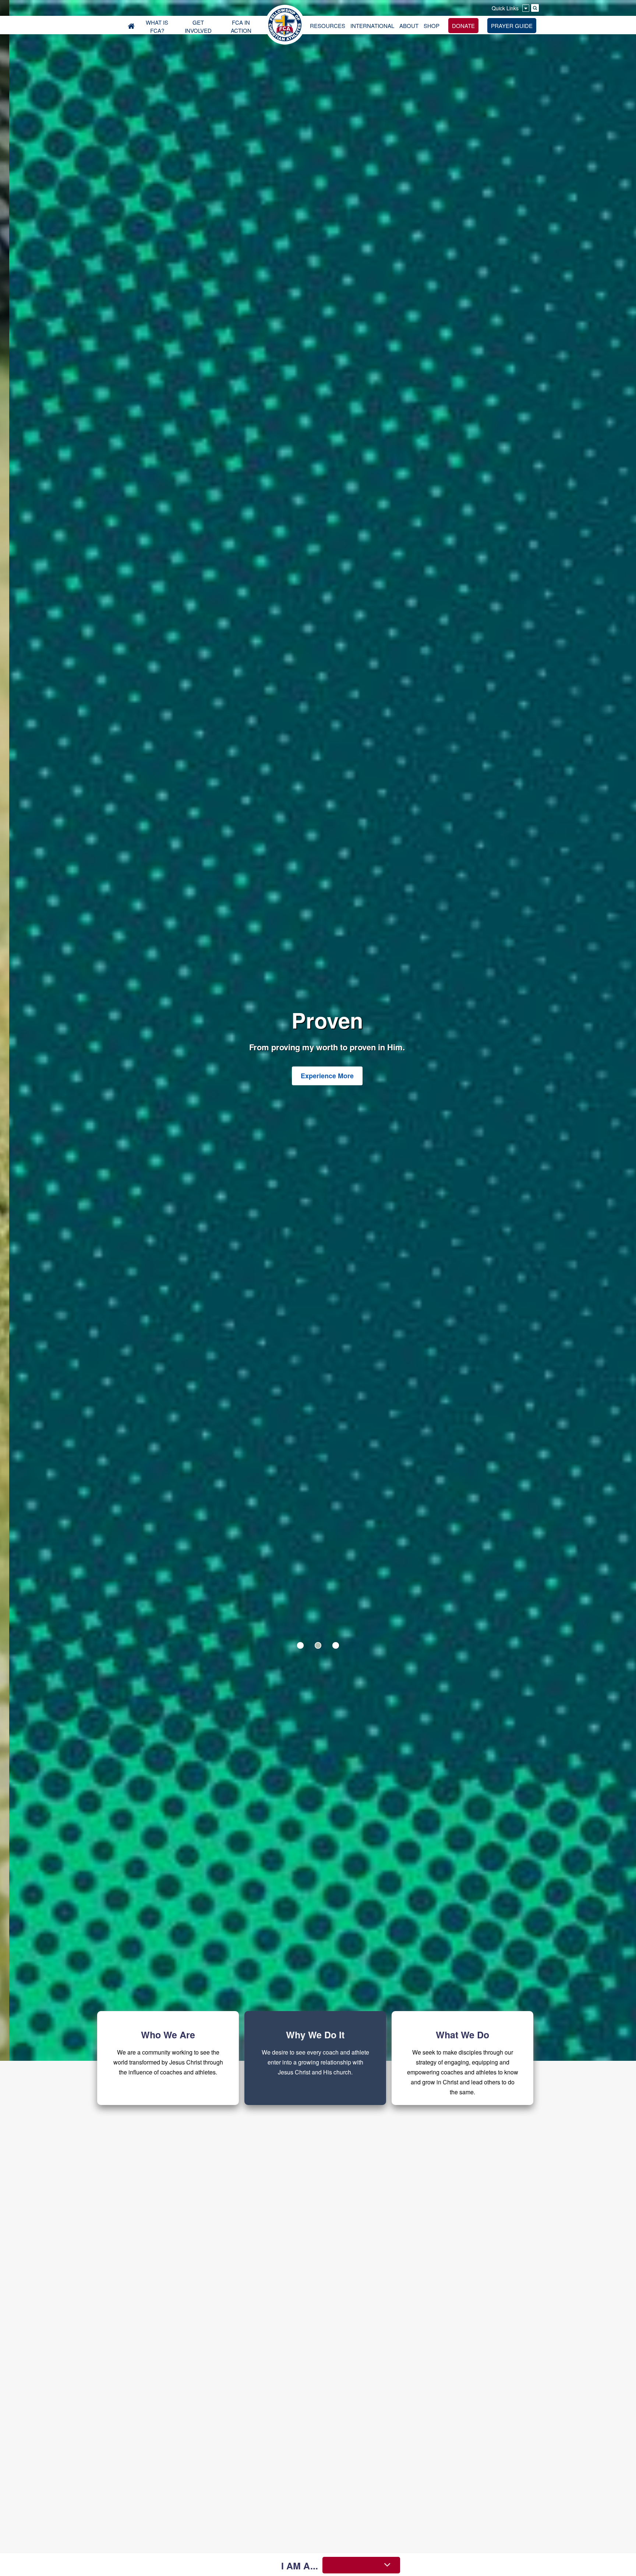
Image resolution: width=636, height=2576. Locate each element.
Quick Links (505, 8)
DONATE (463, 26)
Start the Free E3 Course (318, 1084)
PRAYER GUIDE (512, 26)
